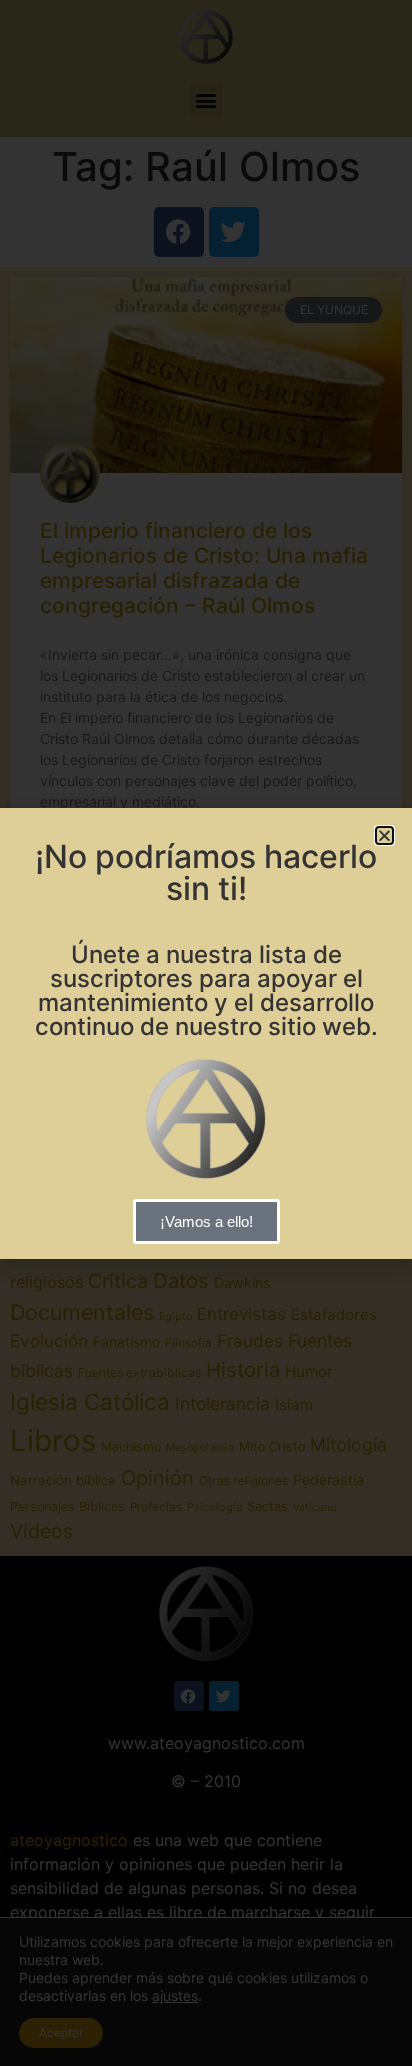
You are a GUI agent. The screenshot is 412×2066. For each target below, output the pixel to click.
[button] (384, 835)
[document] (206, 1033)
